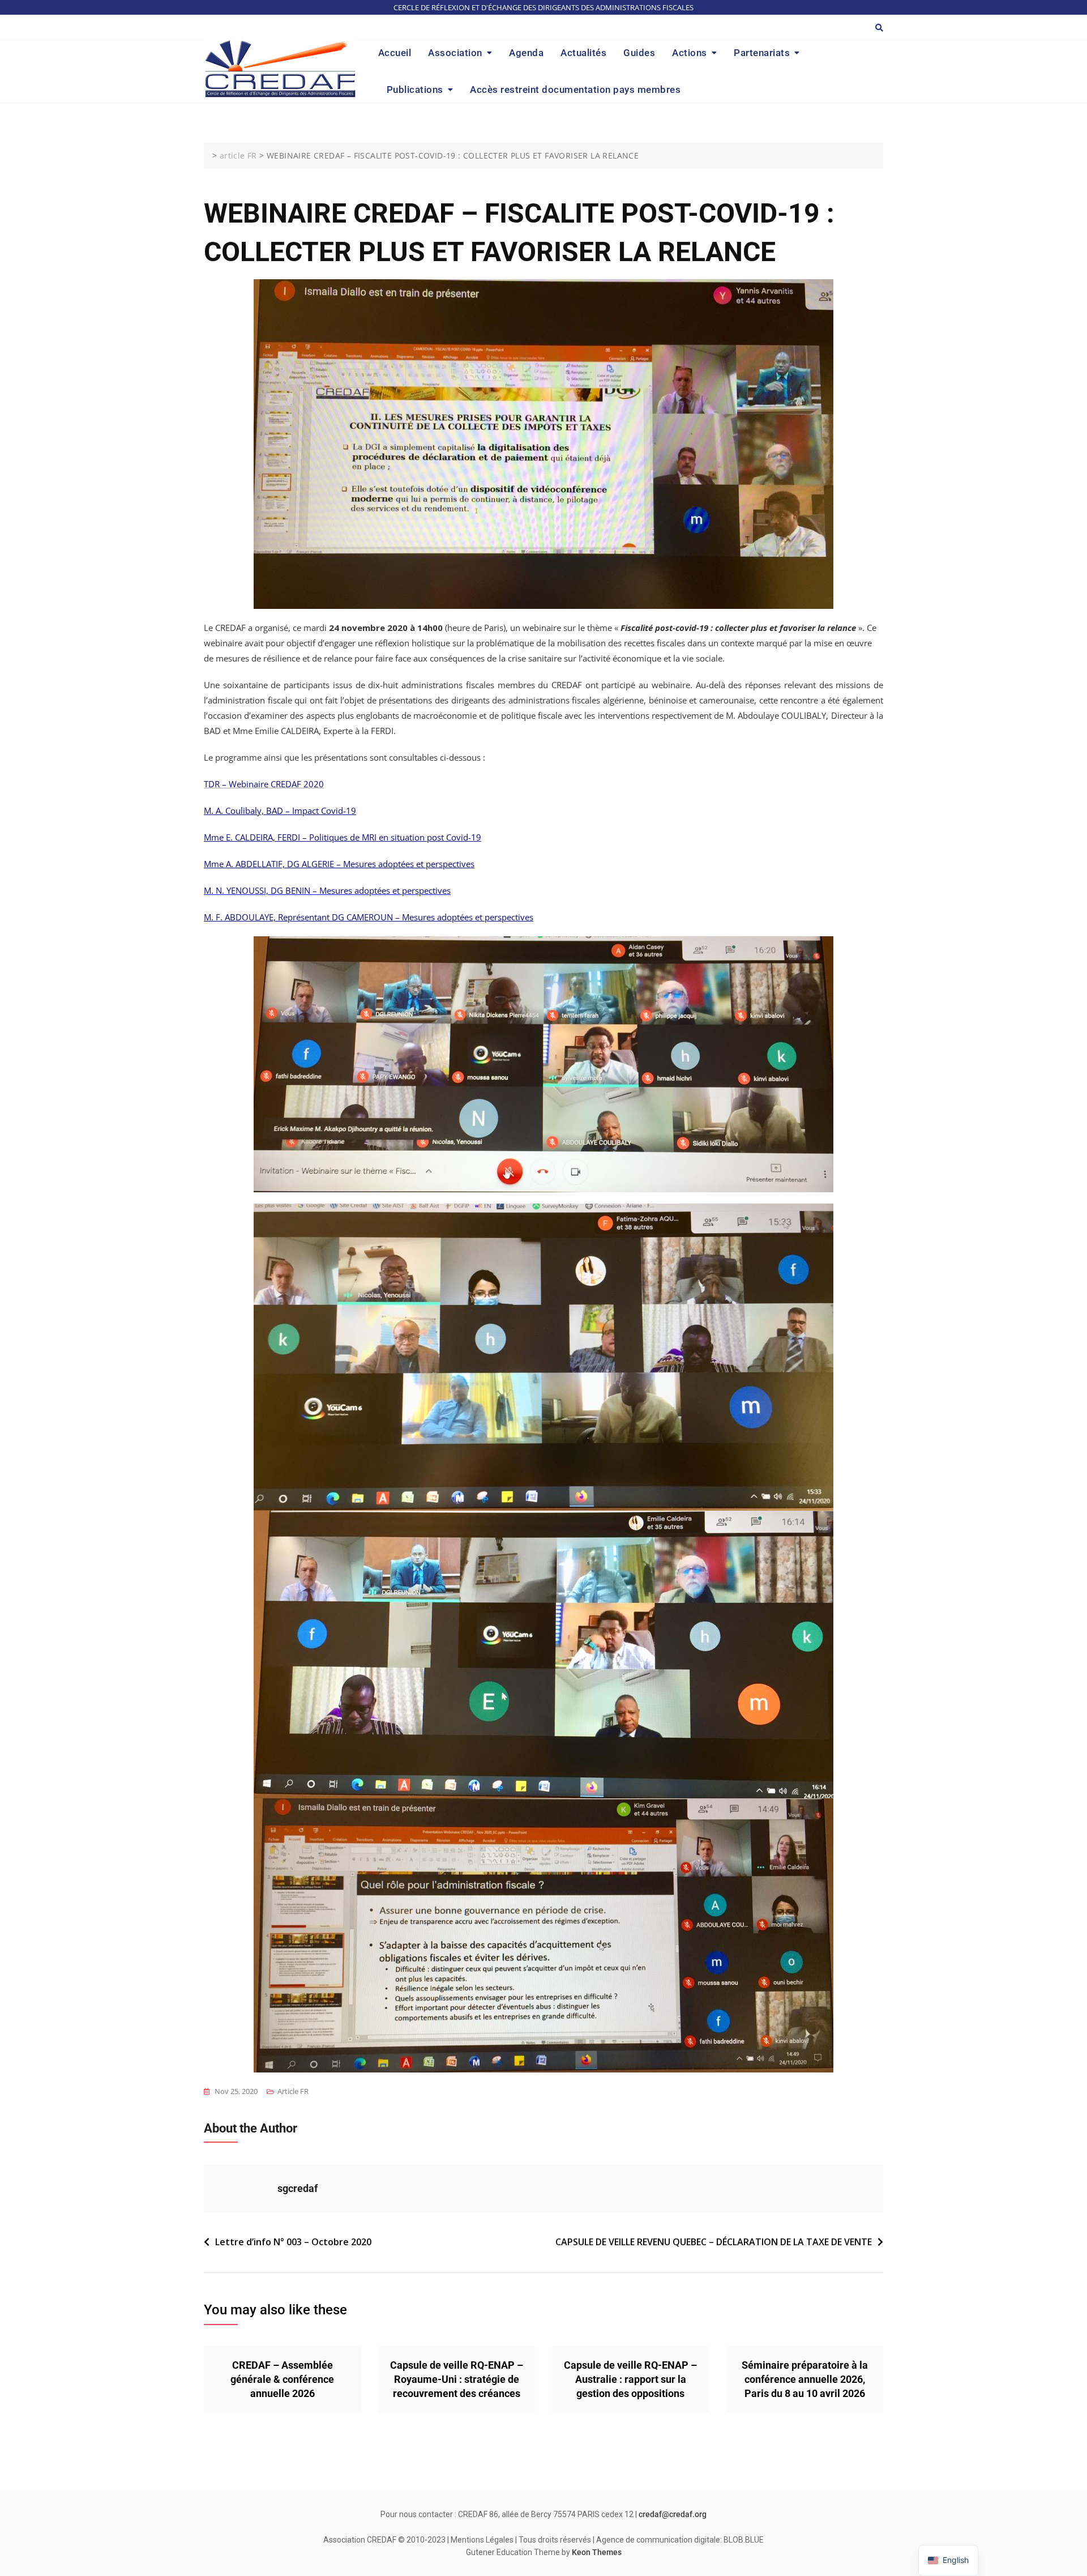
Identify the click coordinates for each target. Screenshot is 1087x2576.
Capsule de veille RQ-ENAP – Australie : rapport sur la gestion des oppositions (630, 2379)
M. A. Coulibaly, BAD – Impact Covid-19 (280, 811)
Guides (639, 53)
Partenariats (762, 53)
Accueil (395, 53)
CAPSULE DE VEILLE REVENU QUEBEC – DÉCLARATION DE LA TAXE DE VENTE (714, 2242)
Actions (690, 53)
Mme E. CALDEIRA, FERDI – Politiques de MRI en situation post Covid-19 (343, 837)
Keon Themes (597, 2552)
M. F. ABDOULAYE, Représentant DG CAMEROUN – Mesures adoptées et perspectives (369, 917)
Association (455, 53)
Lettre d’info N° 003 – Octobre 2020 (293, 2242)
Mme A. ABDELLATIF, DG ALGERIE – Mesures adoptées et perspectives (339, 864)
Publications (415, 89)
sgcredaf (298, 2188)
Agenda (526, 53)
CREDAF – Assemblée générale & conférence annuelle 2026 (282, 2379)
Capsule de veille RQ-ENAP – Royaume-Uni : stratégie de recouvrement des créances (457, 2379)
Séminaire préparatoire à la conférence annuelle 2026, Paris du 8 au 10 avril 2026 (805, 2379)
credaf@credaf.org (673, 2514)
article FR (293, 2091)
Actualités (583, 53)
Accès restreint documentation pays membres (575, 89)
